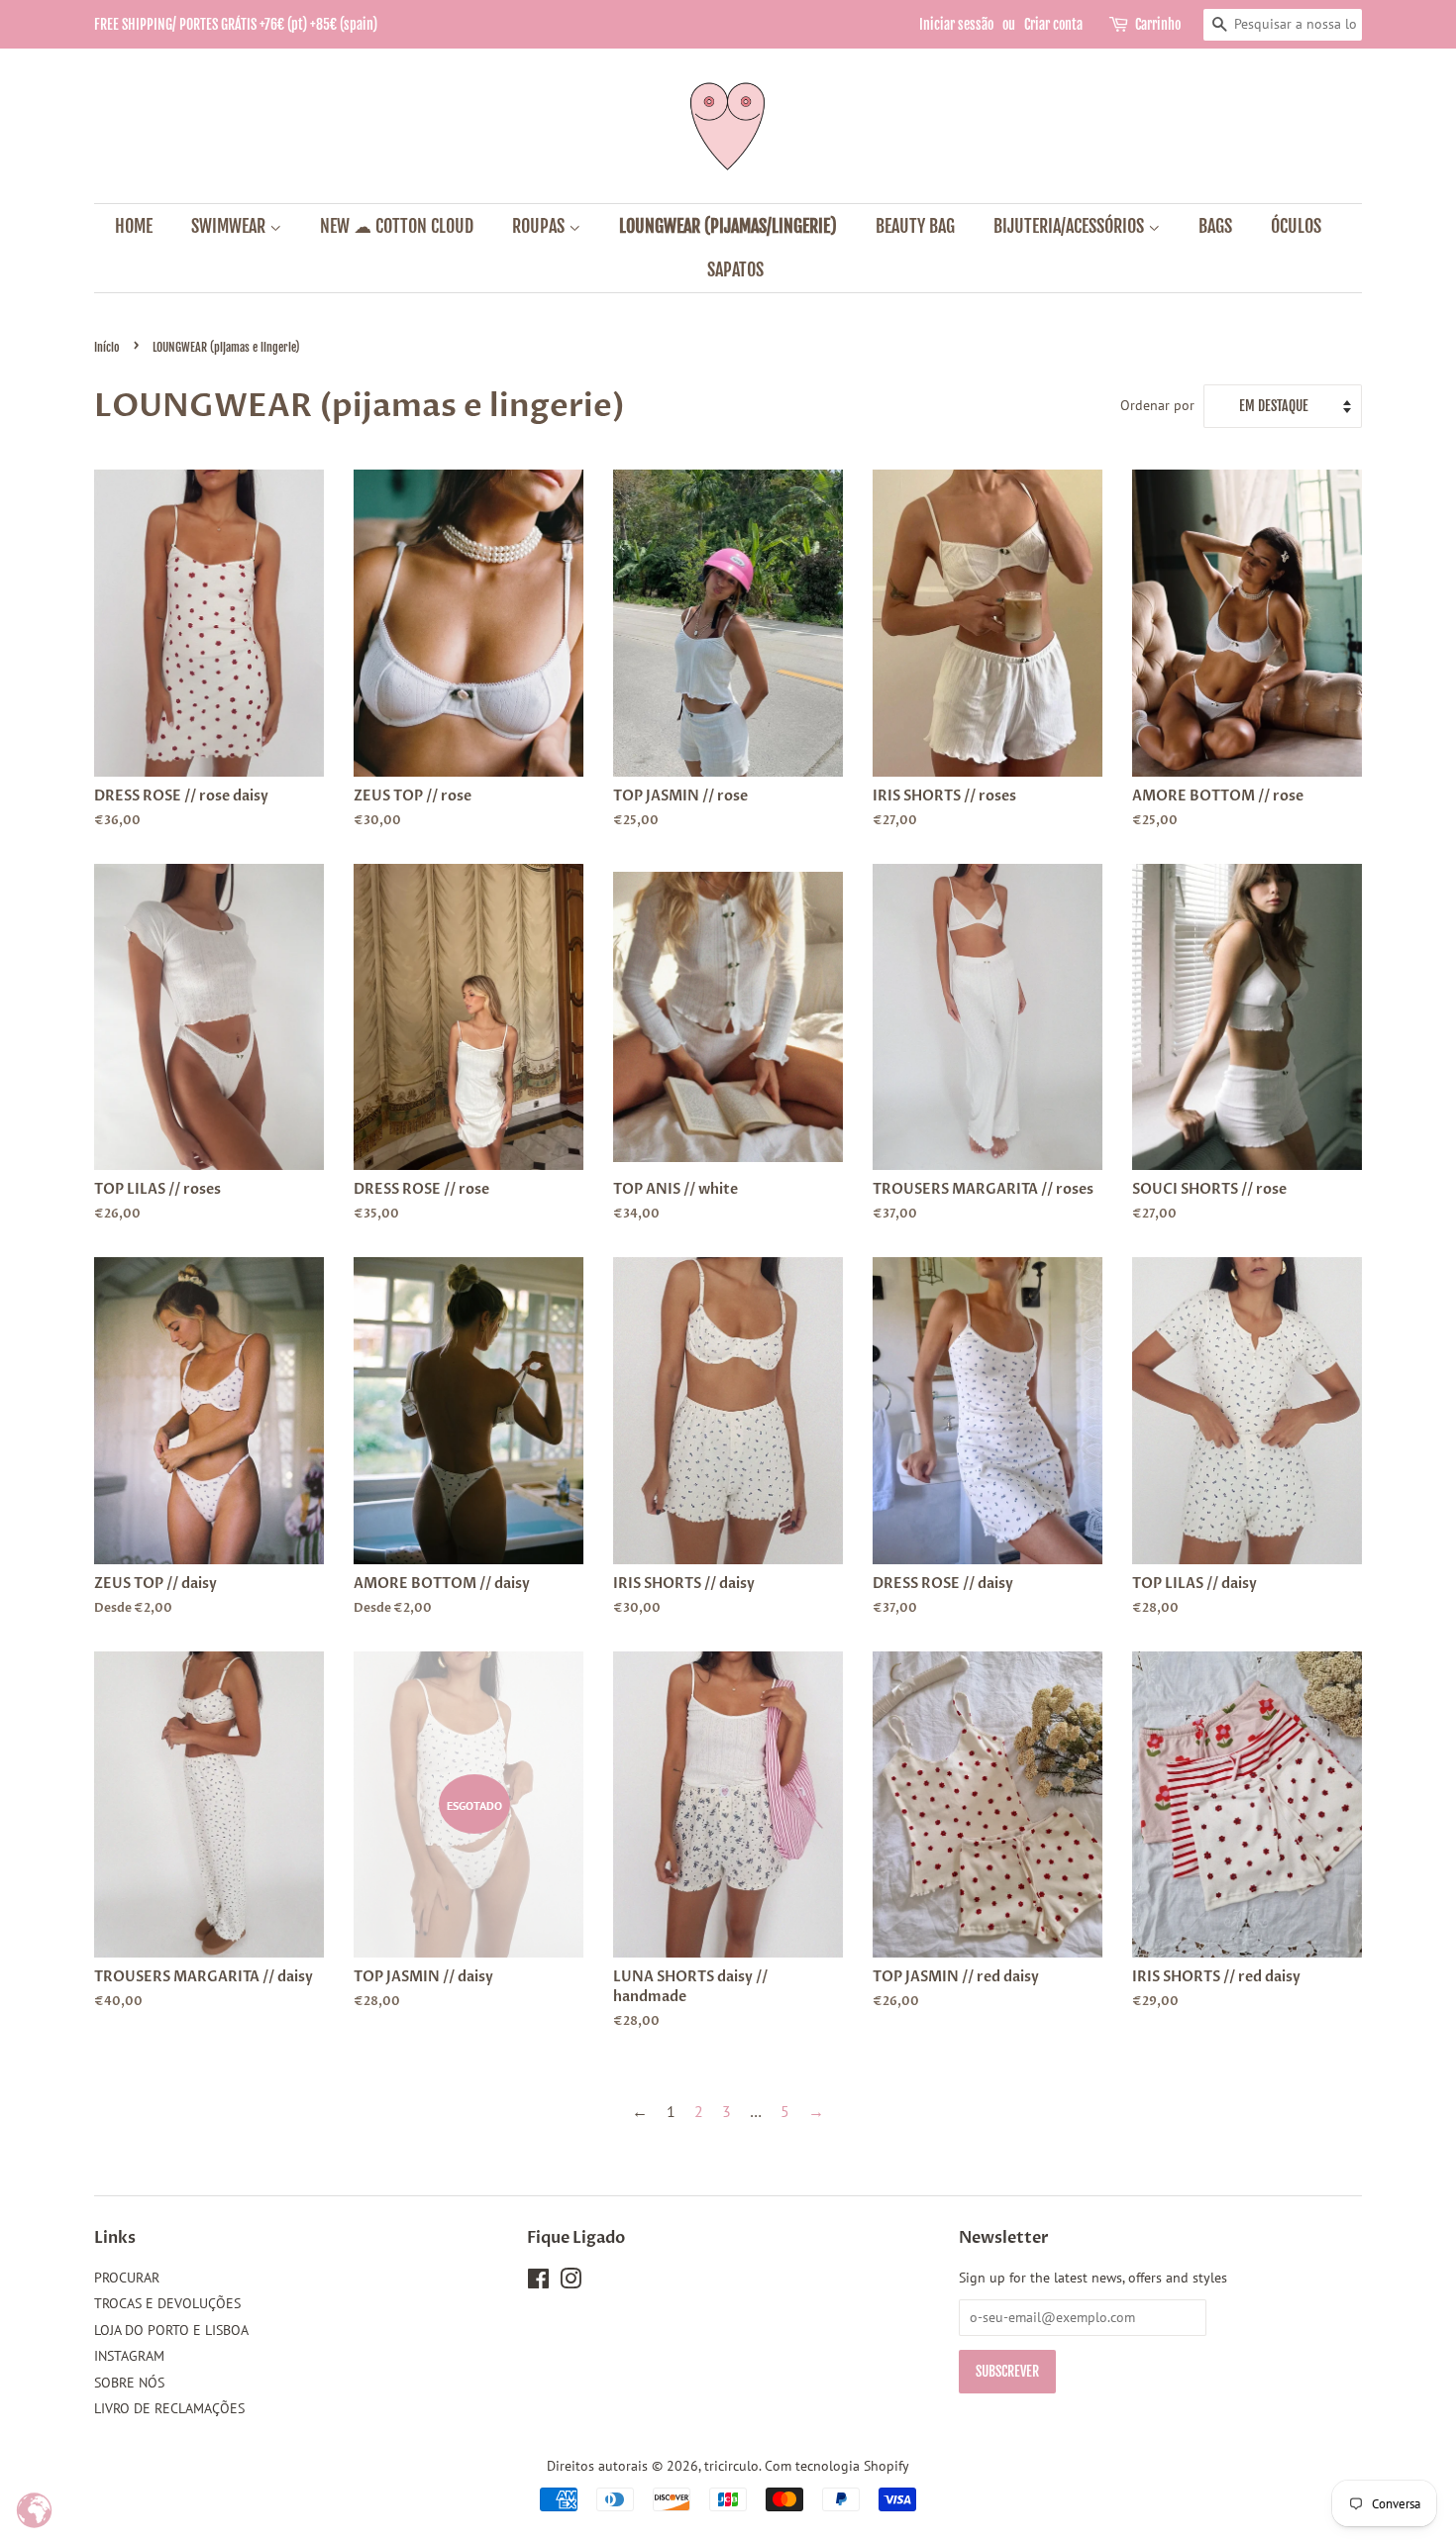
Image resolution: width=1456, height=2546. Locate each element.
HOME (134, 226)
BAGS (1215, 226)
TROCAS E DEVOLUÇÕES (167, 2303)
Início (107, 347)
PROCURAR (127, 2278)
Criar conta (1053, 24)
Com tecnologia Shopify (837, 2466)
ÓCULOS (1296, 226)
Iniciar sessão (956, 24)
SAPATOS (735, 269)
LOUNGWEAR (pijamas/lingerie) (728, 226)
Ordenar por (1157, 405)
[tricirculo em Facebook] (538, 2282)
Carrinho (1158, 24)
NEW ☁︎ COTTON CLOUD (397, 226)
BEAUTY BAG (915, 226)
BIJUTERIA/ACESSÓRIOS (1071, 226)
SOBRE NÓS (129, 2383)
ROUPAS (540, 226)
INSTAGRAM (129, 2356)
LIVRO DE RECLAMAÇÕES (169, 2408)
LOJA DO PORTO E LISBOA (171, 2330)
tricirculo (731, 2466)
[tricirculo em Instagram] (571, 2282)
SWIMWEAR (230, 226)
